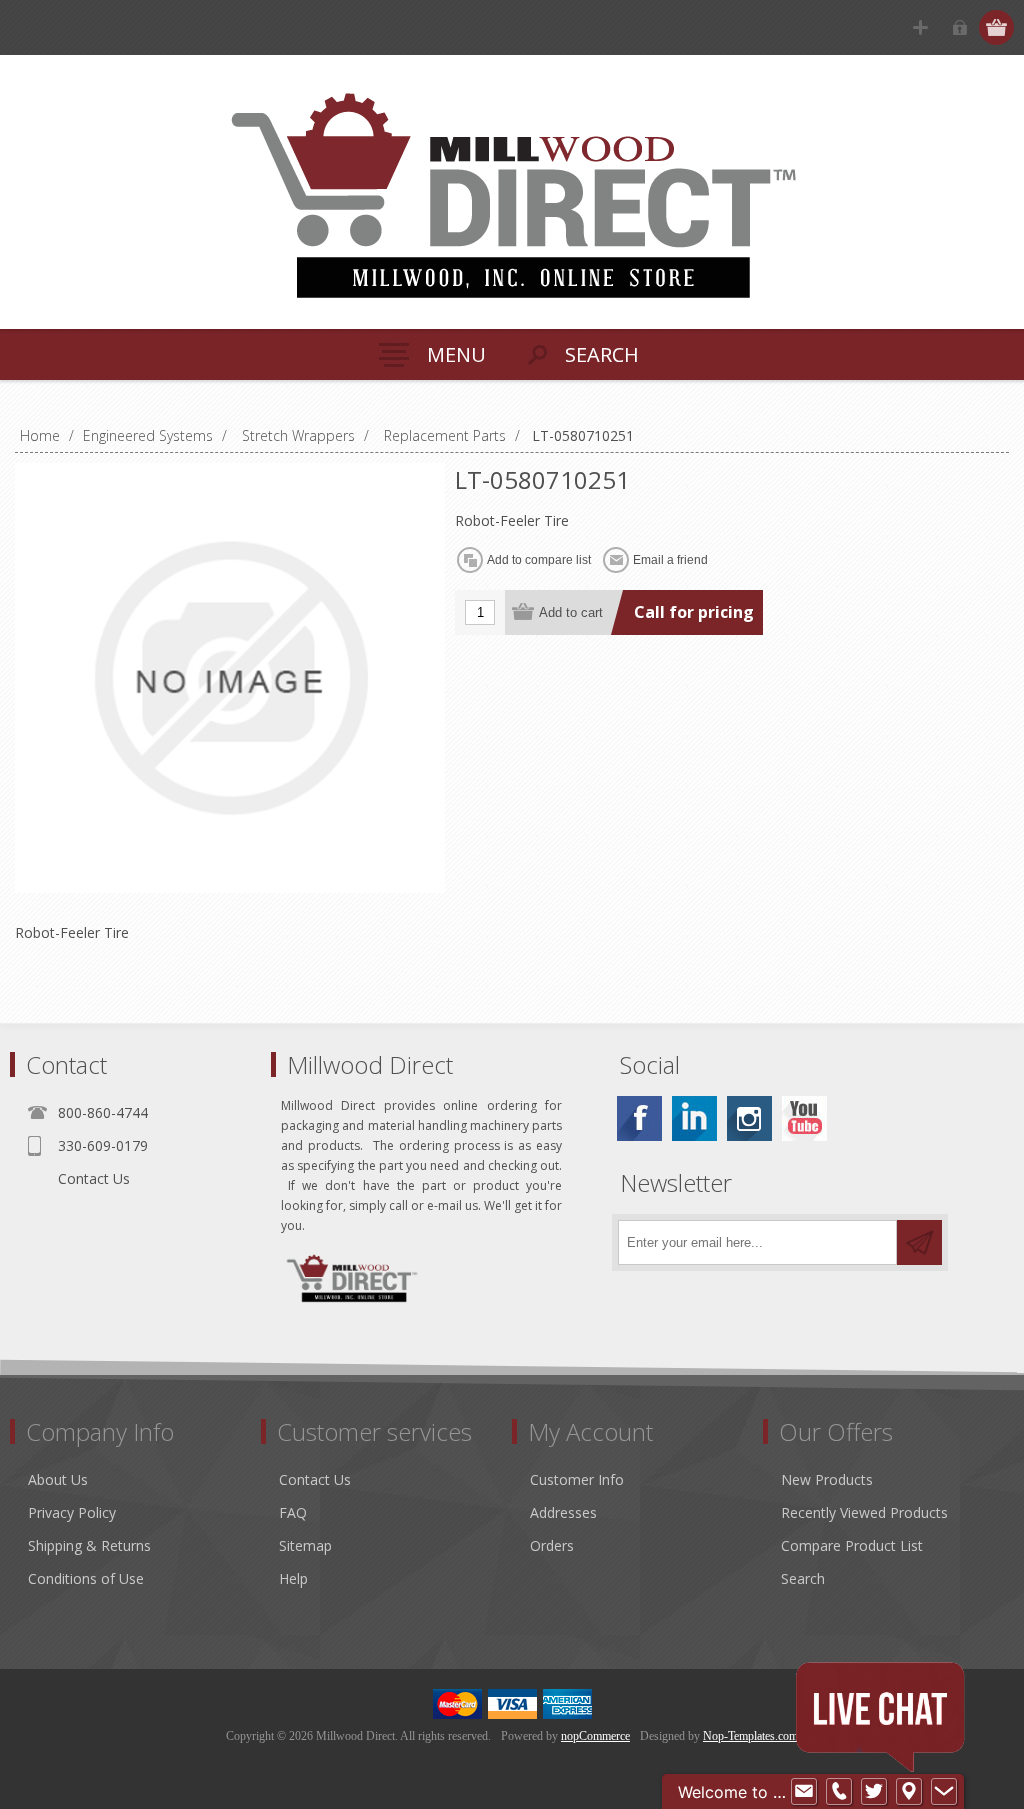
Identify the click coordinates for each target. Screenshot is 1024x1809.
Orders (552, 1545)
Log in (959, 27)
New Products (827, 1479)
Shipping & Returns (89, 1545)
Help (293, 1578)
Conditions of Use (86, 1578)
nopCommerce (595, 1736)
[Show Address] (909, 1792)
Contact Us (94, 1178)
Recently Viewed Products (864, 1512)
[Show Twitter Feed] (874, 1792)
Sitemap (305, 1545)
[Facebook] (639, 1118)
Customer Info (577, 1479)
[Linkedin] (694, 1118)
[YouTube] (804, 1118)
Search (803, 1578)
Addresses (563, 1512)
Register (920, 27)
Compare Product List (852, 1545)
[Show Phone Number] (839, 1792)
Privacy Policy (72, 1512)
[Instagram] (749, 1118)
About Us (58, 1479)
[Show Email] (804, 1792)
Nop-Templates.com (750, 1736)
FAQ (293, 1512)
